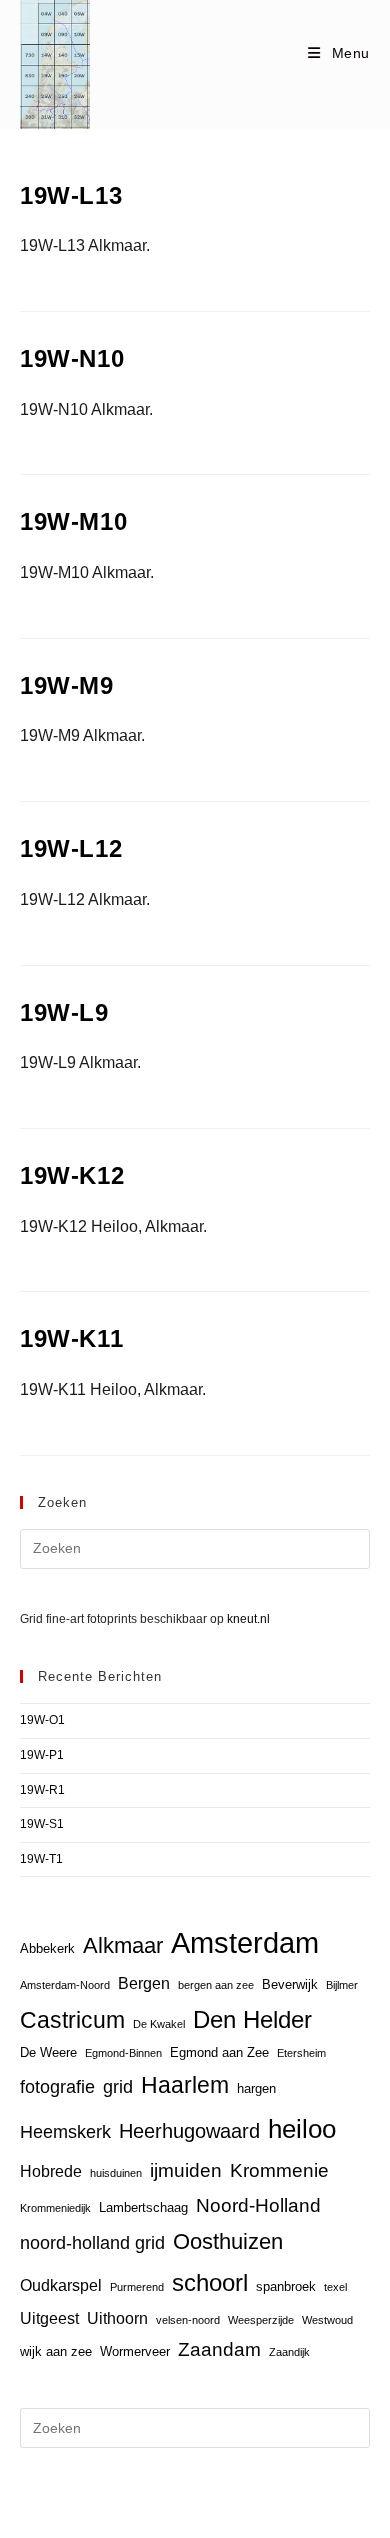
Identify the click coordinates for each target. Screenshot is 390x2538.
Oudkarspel (61, 2285)
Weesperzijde (261, 2320)
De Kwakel (159, 2024)
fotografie (57, 2087)
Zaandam (219, 2349)
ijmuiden (186, 2170)
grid (118, 2087)
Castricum (72, 2020)
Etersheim (301, 2053)
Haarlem (185, 2085)
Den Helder (252, 2020)
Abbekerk (47, 1948)
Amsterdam (245, 1942)
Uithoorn (117, 2318)
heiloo (302, 2129)
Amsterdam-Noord (65, 1985)
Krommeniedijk (55, 2208)
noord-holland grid (92, 2243)
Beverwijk (290, 1984)
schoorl (210, 2283)
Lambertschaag (143, 2207)
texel (335, 2287)
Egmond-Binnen (123, 2053)
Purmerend (137, 2287)
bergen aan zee (216, 1985)
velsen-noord (188, 2320)
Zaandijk (289, 2352)
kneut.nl (248, 1619)
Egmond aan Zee (219, 2052)
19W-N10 (72, 358)
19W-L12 (71, 848)
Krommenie (279, 2170)
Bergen (144, 1983)
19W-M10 (73, 521)
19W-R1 (42, 1790)
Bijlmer (342, 1985)
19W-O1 (42, 1720)
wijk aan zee (56, 2351)
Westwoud (327, 2320)
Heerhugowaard (189, 2130)
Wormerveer (135, 2351)
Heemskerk (65, 2132)
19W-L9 (64, 1012)
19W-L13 (71, 195)
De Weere (48, 2052)
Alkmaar (123, 1945)
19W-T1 (41, 1859)
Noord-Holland (258, 2205)
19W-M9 (67, 685)
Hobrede (51, 2171)
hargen (256, 2088)
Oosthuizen (228, 2241)
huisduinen (116, 2173)
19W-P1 (42, 1755)
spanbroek (286, 2286)
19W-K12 (72, 1175)
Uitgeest (49, 2318)
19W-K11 (71, 1338)
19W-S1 (42, 1824)
